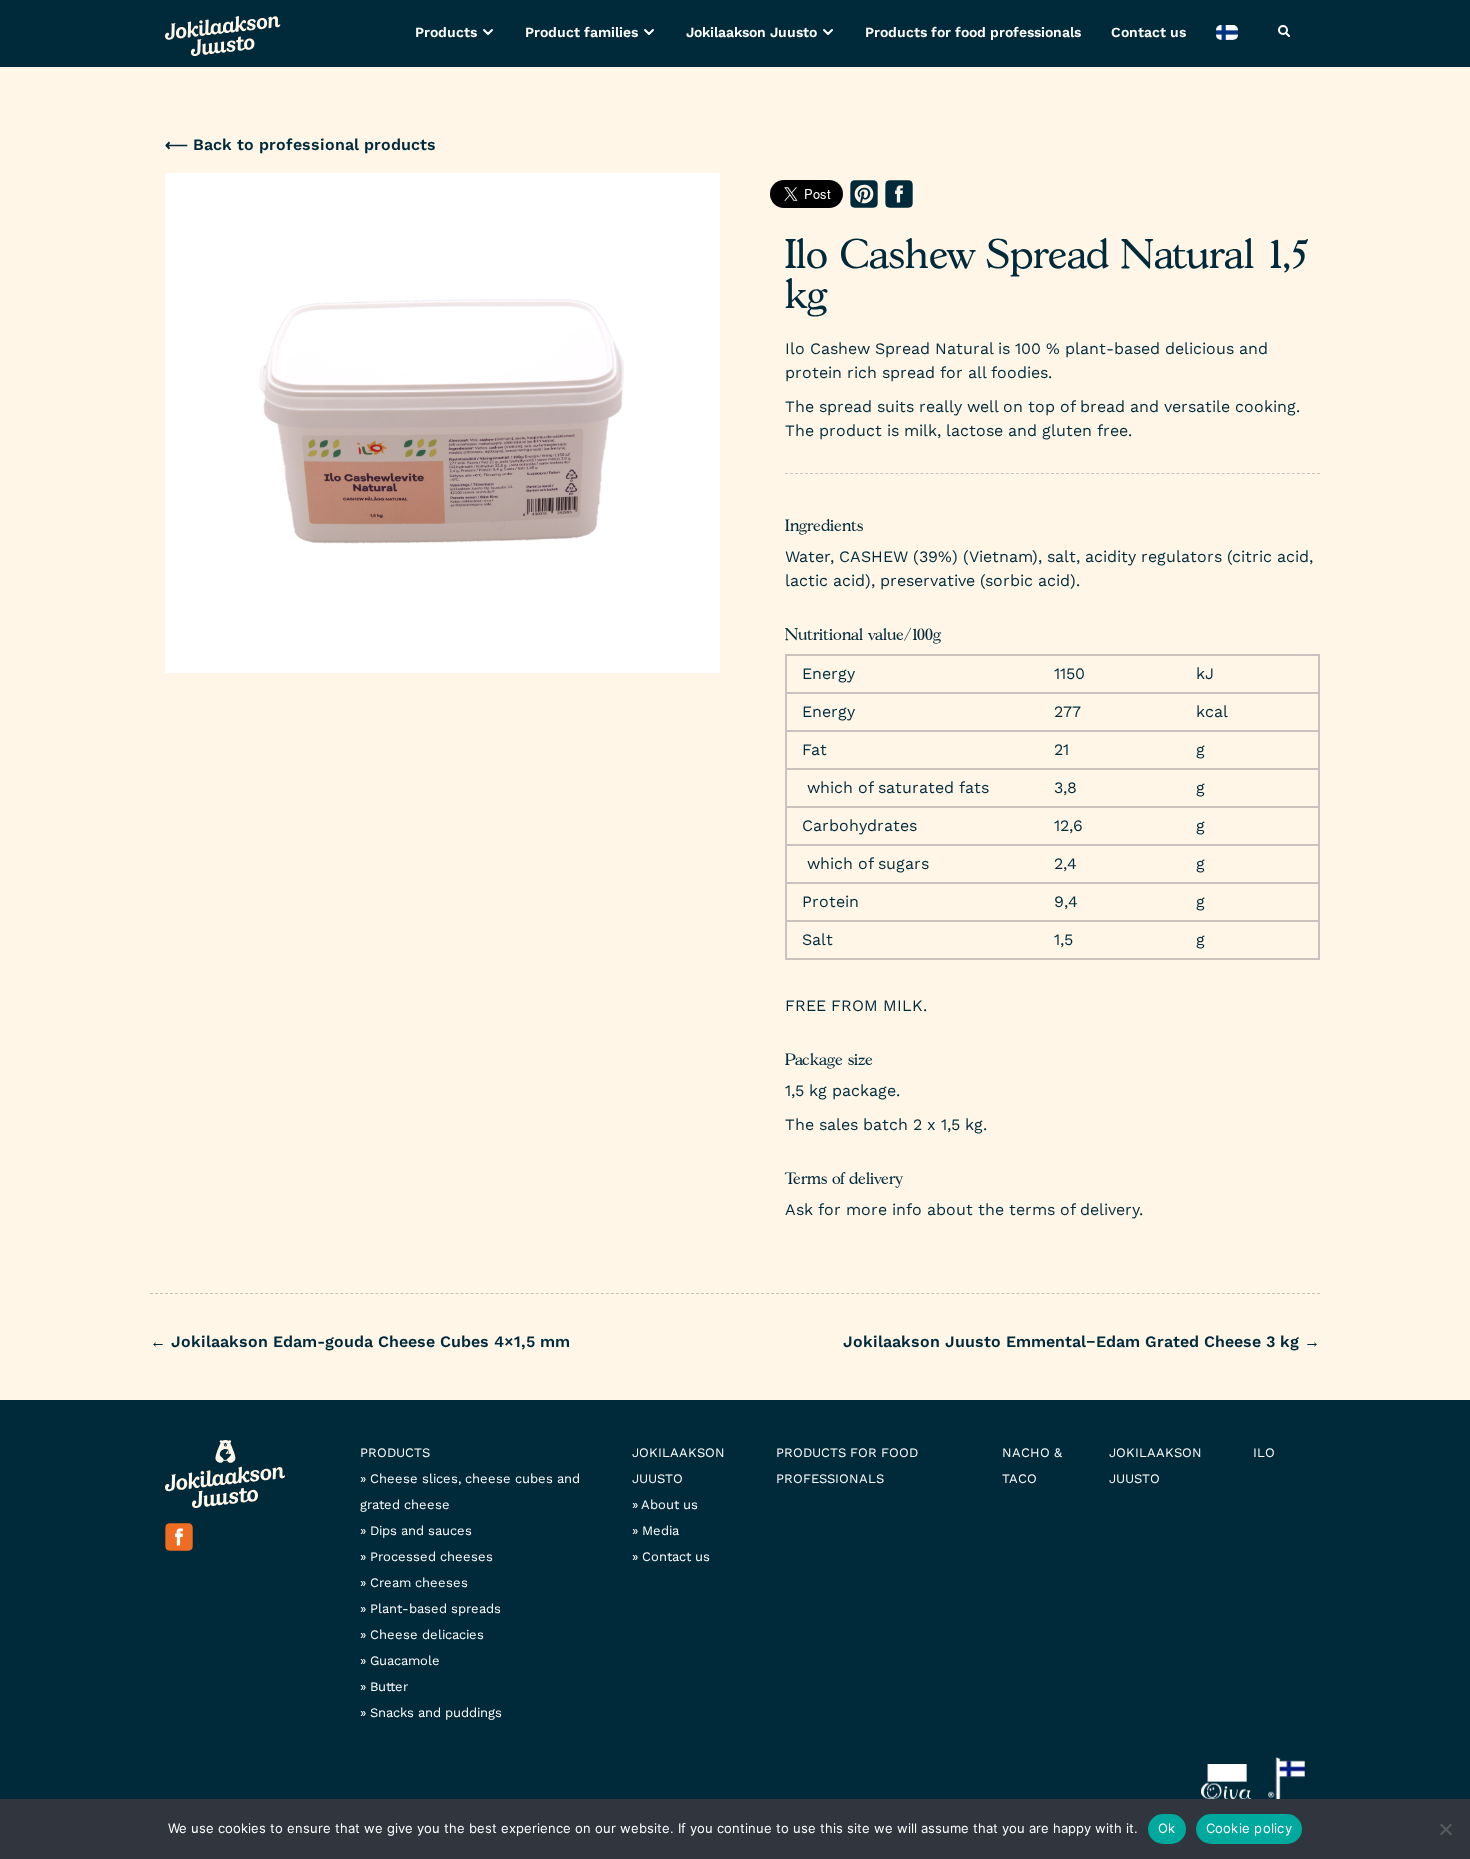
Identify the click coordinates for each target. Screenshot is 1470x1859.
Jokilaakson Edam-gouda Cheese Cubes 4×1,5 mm (360, 1341)
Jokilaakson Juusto (751, 32)
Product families (581, 32)
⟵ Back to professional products (300, 144)
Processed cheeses (431, 1556)
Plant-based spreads (435, 1608)
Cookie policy (1249, 1828)
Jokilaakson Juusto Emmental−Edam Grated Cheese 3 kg (1081, 1341)
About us (669, 1504)
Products (446, 32)
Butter (389, 1686)
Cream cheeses (419, 1582)
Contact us (1148, 32)
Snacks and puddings (436, 1712)
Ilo (1264, 1452)
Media (660, 1530)
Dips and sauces (421, 1530)
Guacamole (405, 1660)
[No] (1445, 1829)
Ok (1167, 1828)
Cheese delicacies (427, 1634)
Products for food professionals (973, 32)
